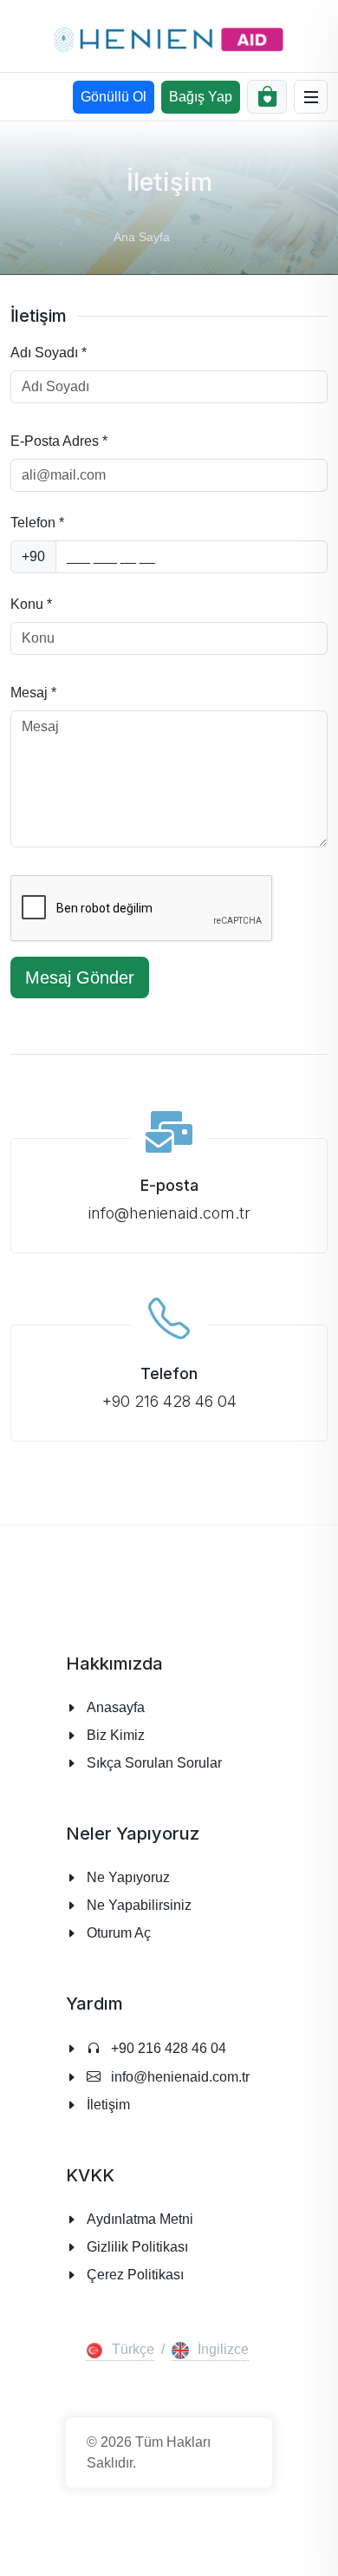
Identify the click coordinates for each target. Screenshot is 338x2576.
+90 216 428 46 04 (167, 2048)
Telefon (37, 523)
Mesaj (33, 693)
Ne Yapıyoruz (128, 1877)
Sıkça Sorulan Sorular (154, 1763)
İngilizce (223, 2349)
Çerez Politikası (135, 2275)
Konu (31, 604)
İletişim (108, 2105)
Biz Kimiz (116, 1735)
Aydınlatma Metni (140, 2219)
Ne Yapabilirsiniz (139, 1905)
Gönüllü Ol (114, 97)
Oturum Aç (119, 1933)
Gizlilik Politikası (137, 2247)
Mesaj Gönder (80, 977)
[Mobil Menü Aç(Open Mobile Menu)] (311, 97)
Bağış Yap (201, 97)
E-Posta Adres (59, 441)
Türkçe (133, 2349)
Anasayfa (116, 1707)
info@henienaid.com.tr (179, 2077)
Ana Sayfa (142, 237)
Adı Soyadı (49, 353)
